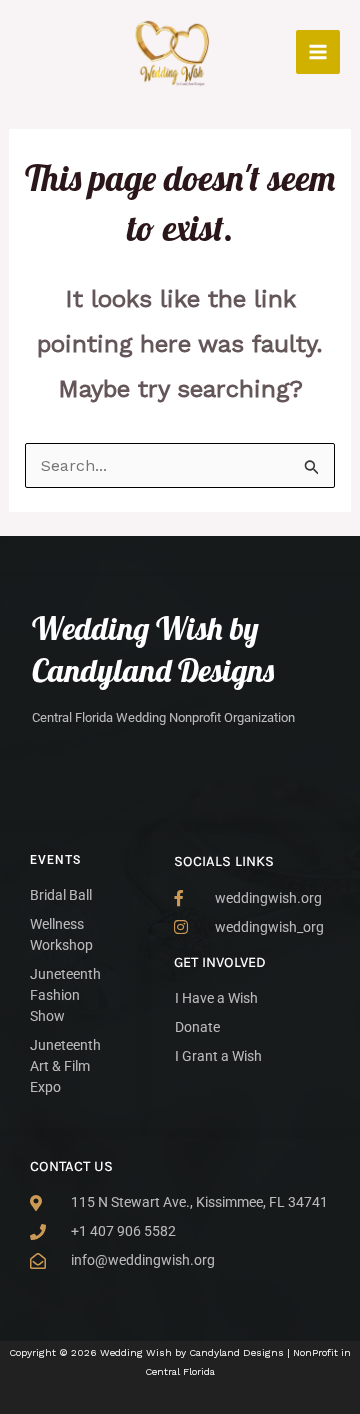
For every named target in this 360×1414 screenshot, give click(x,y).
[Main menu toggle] (318, 52)
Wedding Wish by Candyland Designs (153, 649)
